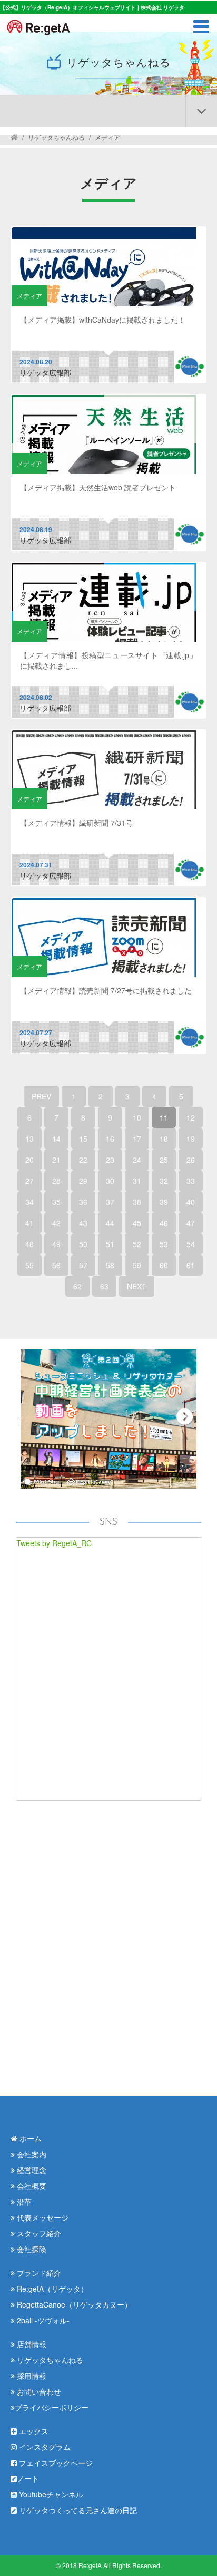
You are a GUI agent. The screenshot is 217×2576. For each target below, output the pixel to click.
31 (137, 1181)
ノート (28, 2478)
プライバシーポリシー (52, 2407)
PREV (41, 1096)
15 (83, 1139)
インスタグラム (44, 2447)
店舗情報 (31, 2344)
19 (191, 1139)
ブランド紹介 (38, 2273)
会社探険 (31, 2249)
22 (83, 1160)
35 (56, 1202)
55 (29, 1265)
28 (56, 1181)
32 (164, 1181)
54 (191, 1244)
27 (29, 1181)
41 (29, 1223)
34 (29, 1202)
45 (137, 1223)
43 (83, 1223)
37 (110, 1202)
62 (77, 1286)
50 (83, 1244)
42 (56, 1223)
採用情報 (31, 2376)
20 (29, 1160)
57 (83, 1265)
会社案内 (31, 2154)
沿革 (23, 2202)
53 (164, 1244)
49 (56, 1244)
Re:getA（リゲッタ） (51, 2289)
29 (83, 1181)
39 (164, 1202)
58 (110, 1265)
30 (110, 1181)
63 (104, 1286)
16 (110, 1139)
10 (137, 1117)
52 (137, 1244)
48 (29, 1244)
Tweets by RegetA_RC (54, 1543)
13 (29, 1139)
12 (191, 1117)
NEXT (137, 1286)
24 (137, 1160)
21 (56, 1160)
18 (164, 1139)
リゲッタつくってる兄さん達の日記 (77, 2510)
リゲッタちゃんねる (56, 137)
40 (191, 1202)
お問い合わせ (38, 2391)
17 (137, 1139)
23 (110, 1160)
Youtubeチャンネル (50, 2494)
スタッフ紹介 (38, 2233)
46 (164, 1223)
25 (164, 1160)
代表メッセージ (42, 2217)
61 (191, 1265)
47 (191, 1223)
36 (83, 1202)
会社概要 (31, 2186)
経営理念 (31, 2170)
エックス (33, 2431)
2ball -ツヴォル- (42, 2320)
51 (110, 1244)
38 (137, 1202)
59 (137, 1265)
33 (191, 1181)
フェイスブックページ (55, 2463)
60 (164, 1265)
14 (56, 1139)
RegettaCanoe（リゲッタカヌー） (73, 2304)
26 (191, 1160)
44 (110, 1223)
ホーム (29, 2138)
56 (56, 1265)
